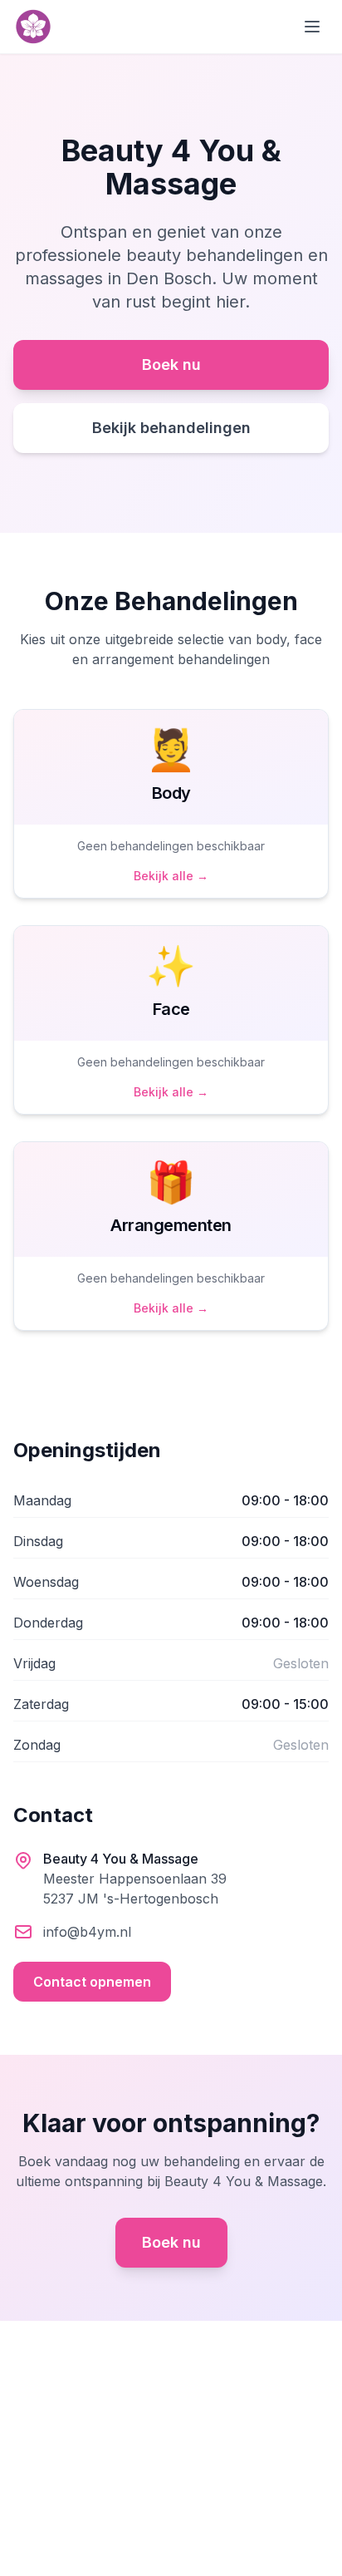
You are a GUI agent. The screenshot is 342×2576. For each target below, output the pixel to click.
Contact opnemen (92, 1982)
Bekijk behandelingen (171, 428)
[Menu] (312, 27)
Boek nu (171, 364)
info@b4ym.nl (87, 1932)
